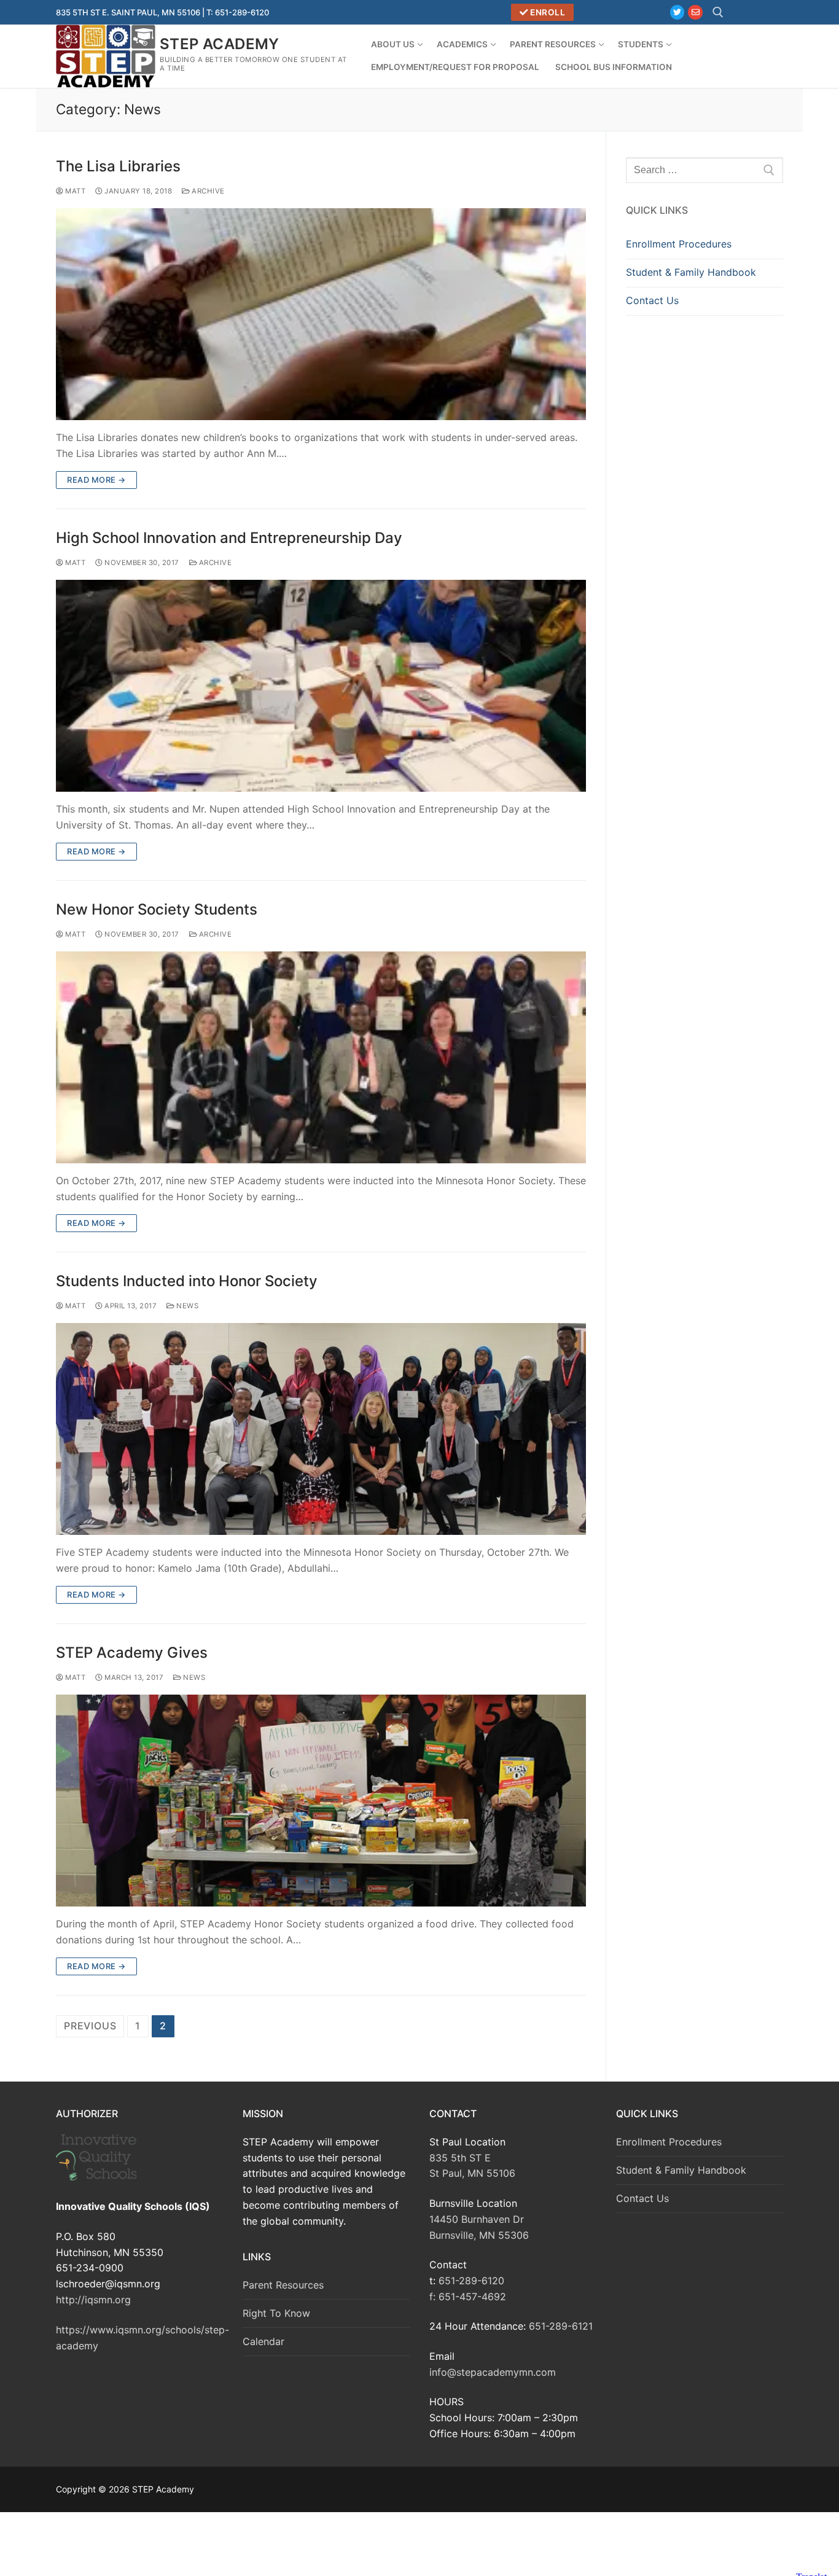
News (186, 1306)
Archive (207, 191)
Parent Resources (283, 2285)
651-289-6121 (561, 2326)
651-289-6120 (471, 2281)
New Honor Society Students (157, 909)
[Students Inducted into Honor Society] (321, 1429)
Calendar (263, 2341)
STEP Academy (220, 44)
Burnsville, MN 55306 (479, 2235)
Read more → (96, 480)
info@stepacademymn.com (493, 2372)
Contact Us (652, 300)
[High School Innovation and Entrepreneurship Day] (321, 686)
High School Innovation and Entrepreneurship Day (229, 538)
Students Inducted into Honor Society (187, 1281)
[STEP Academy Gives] (321, 1801)
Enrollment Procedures (679, 244)
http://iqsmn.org (93, 2300)
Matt (74, 191)
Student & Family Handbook (691, 272)
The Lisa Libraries (118, 166)
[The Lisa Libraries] (321, 314)
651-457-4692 (472, 2297)
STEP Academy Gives (132, 1653)
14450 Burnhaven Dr (477, 2219)
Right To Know (276, 2313)
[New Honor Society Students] (321, 1057)
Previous (90, 2026)
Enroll (547, 12)
